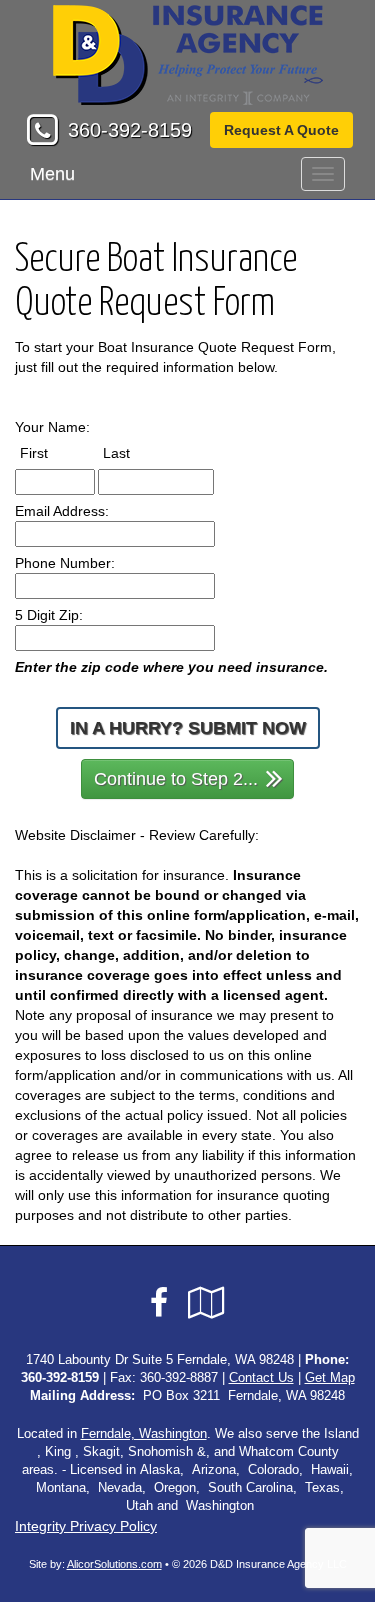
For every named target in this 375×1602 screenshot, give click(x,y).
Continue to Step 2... (176, 779)
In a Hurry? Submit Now (188, 728)
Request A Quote (281, 130)
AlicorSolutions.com (114, 1564)
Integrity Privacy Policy (86, 1526)
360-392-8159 (130, 130)
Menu (52, 174)
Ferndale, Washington (144, 1434)
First (52, 452)
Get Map (330, 1378)
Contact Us (261, 1378)
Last (135, 452)
